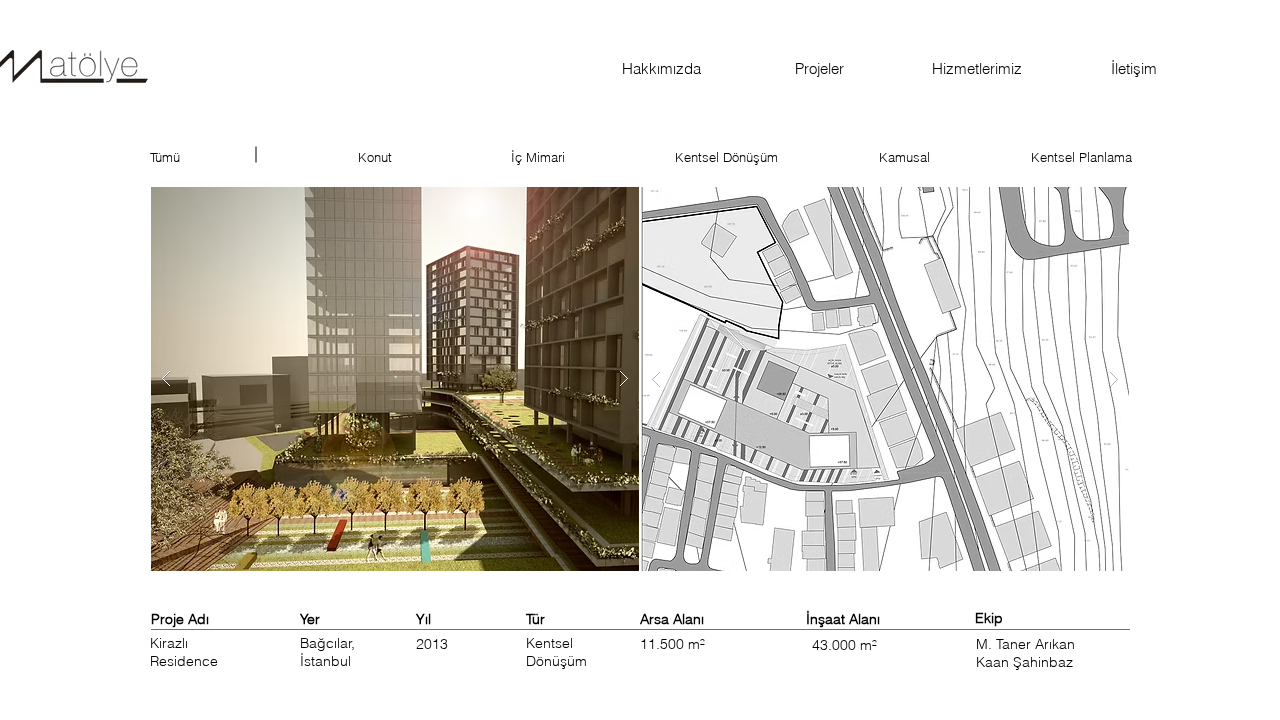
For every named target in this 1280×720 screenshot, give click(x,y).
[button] (395, 379)
